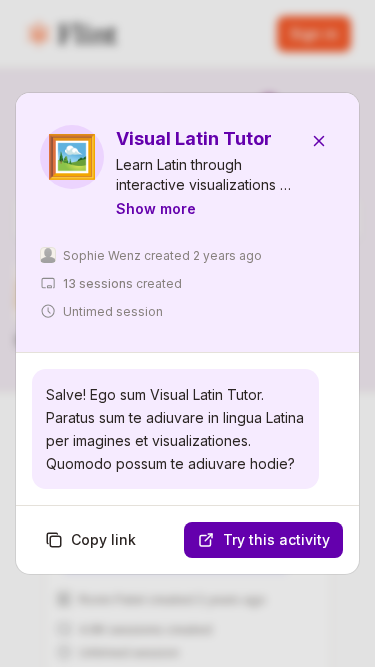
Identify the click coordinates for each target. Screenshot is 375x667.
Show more (156, 208)
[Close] (319, 141)
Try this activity (276, 539)
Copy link (103, 539)
